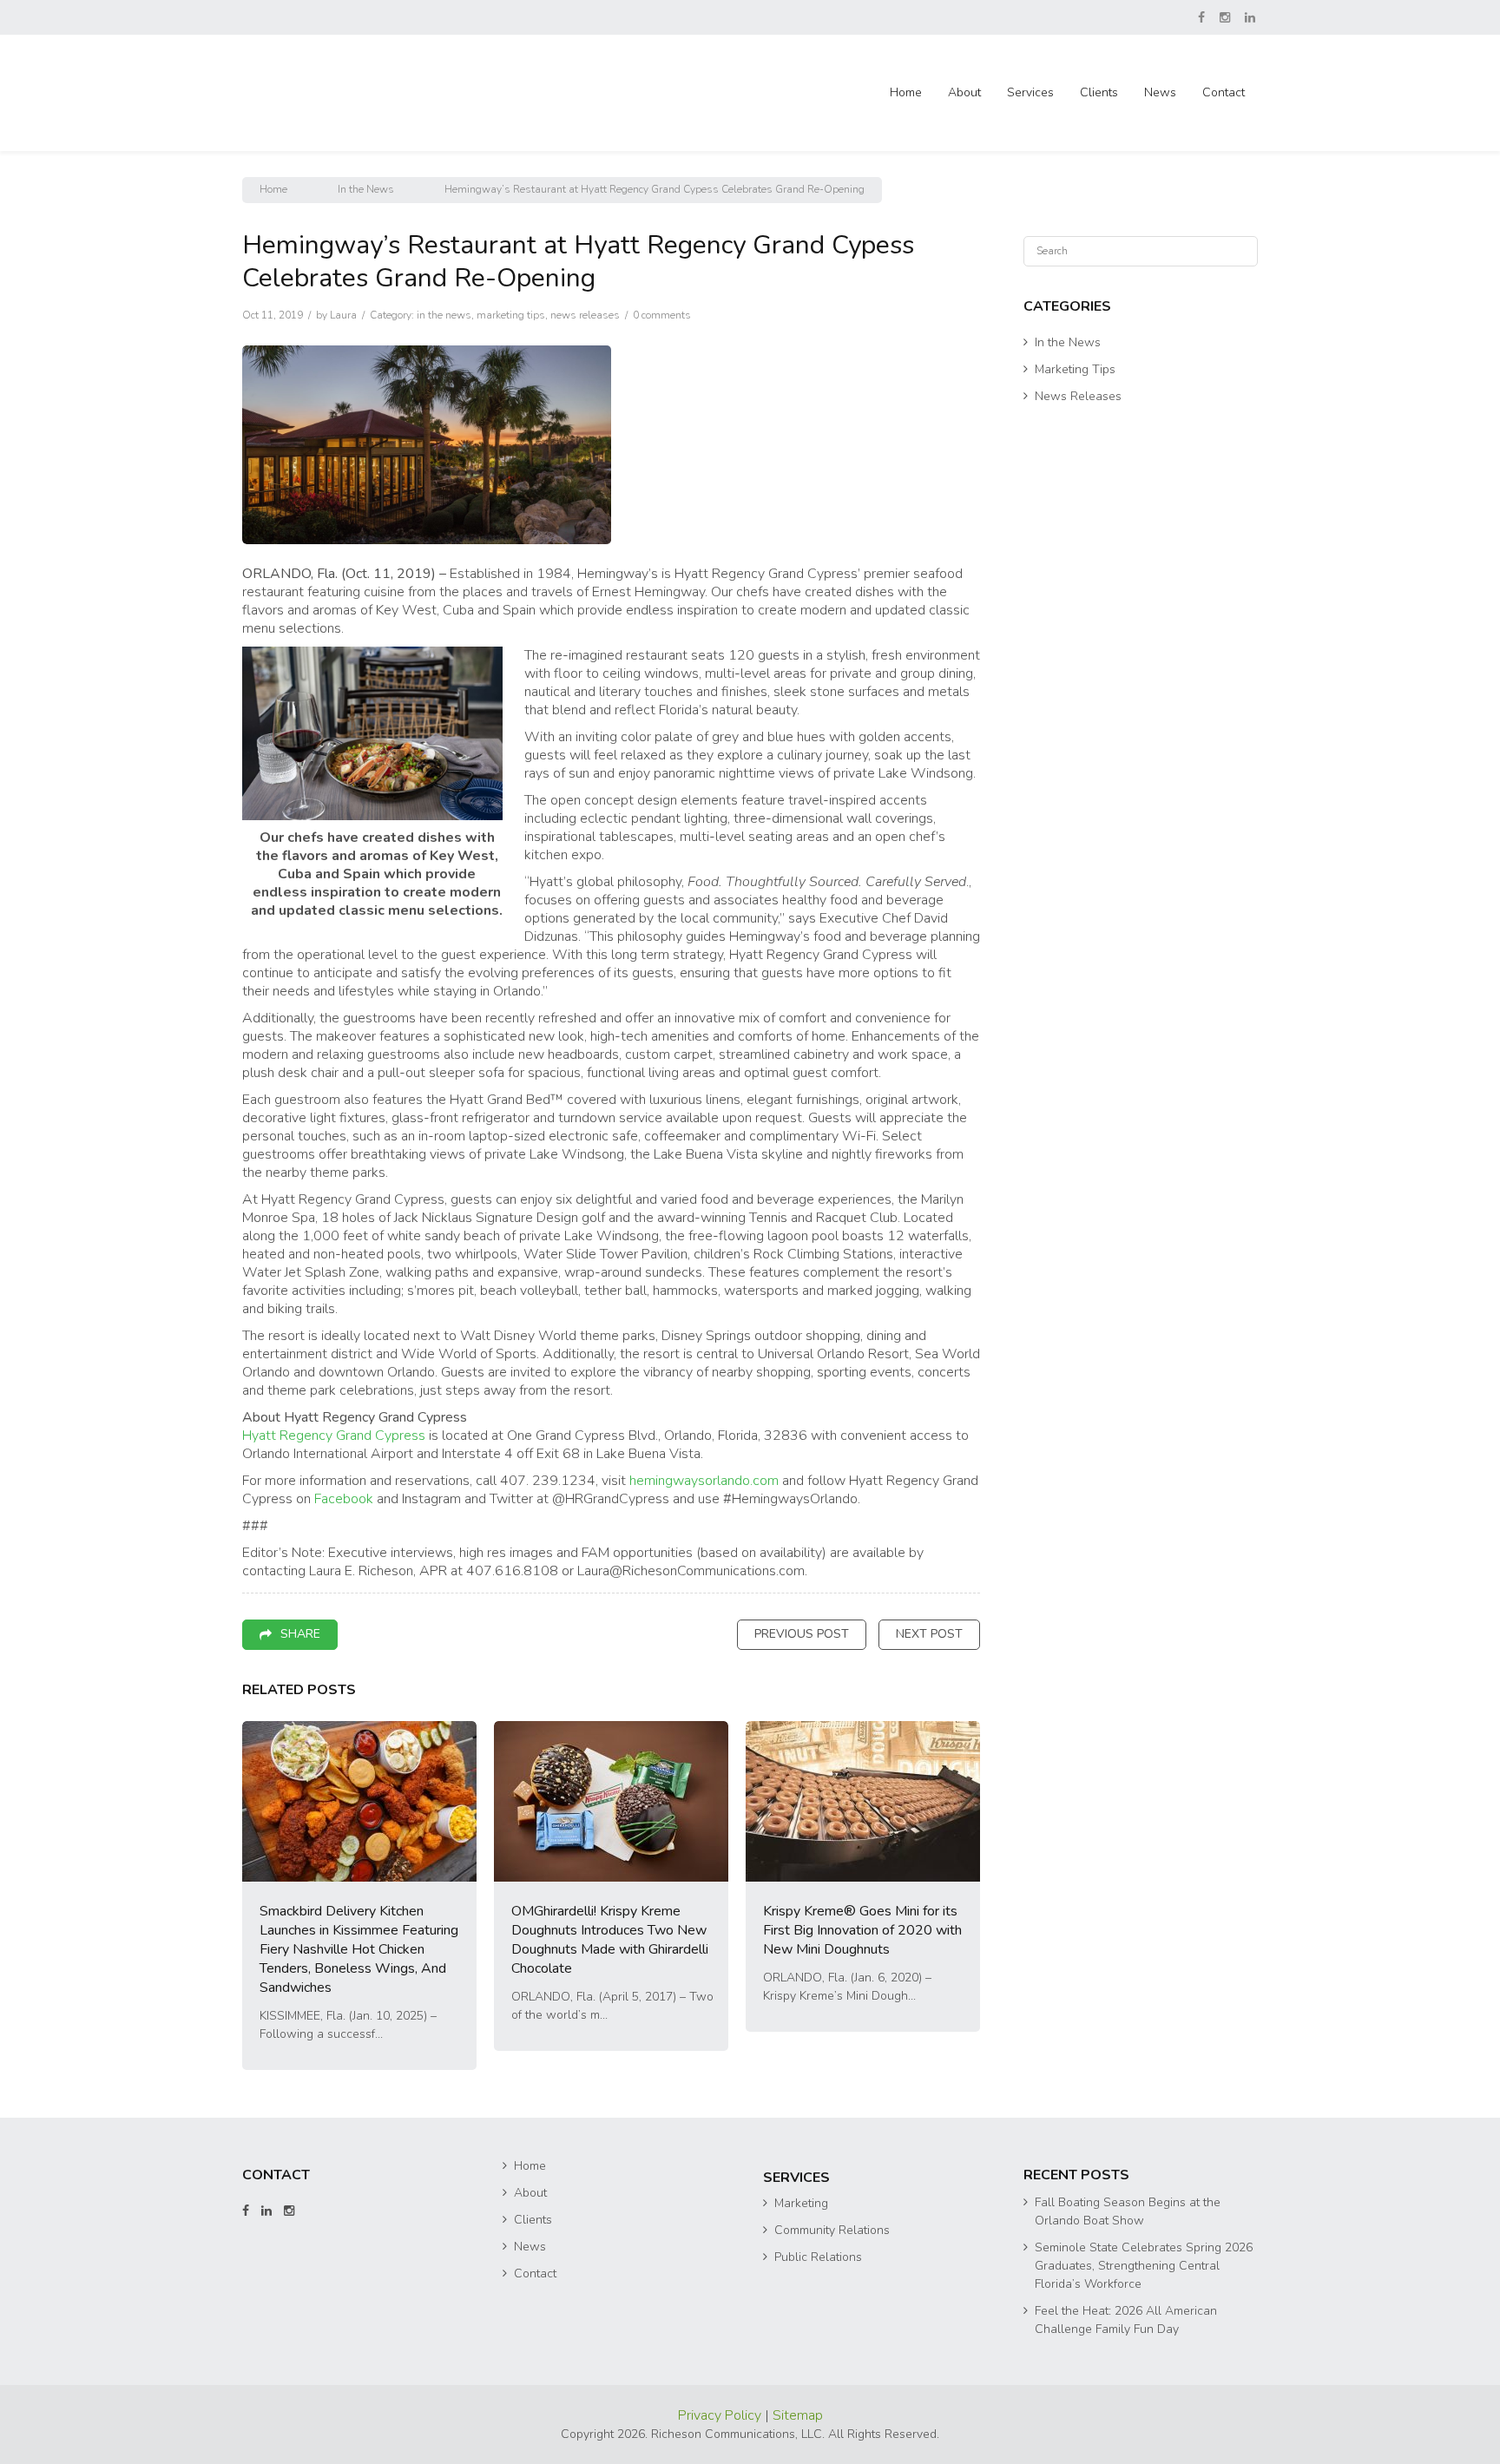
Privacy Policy (721, 2415)
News (1160, 92)
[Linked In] (1251, 18)
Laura (343, 315)
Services (1030, 92)
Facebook (344, 1499)
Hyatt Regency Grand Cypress (334, 1436)
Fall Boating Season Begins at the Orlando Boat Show (1128, 2211)
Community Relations (832, 2230)
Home (906, 92)
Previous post (802, 1634)
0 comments (662, 315)
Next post (929, 1634)
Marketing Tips (511, 315)
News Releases (585, 315)
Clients (1099, 92)
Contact (1224, 92)
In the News (366, 189)
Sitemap (798, 2415)
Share (300, 1634)
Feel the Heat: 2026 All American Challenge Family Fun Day (1126, 2320)
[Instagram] (1226, 18)
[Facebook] (1203, 18)
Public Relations (818, 2257)
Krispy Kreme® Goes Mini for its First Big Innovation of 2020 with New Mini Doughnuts (862, 1930)
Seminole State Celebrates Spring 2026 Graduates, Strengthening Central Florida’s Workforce (1144, 2266)
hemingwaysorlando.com (704, 1481)
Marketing (801, 2203)
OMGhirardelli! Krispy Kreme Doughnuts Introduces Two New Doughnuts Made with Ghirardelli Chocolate (610, 1940)
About (964, 92)
